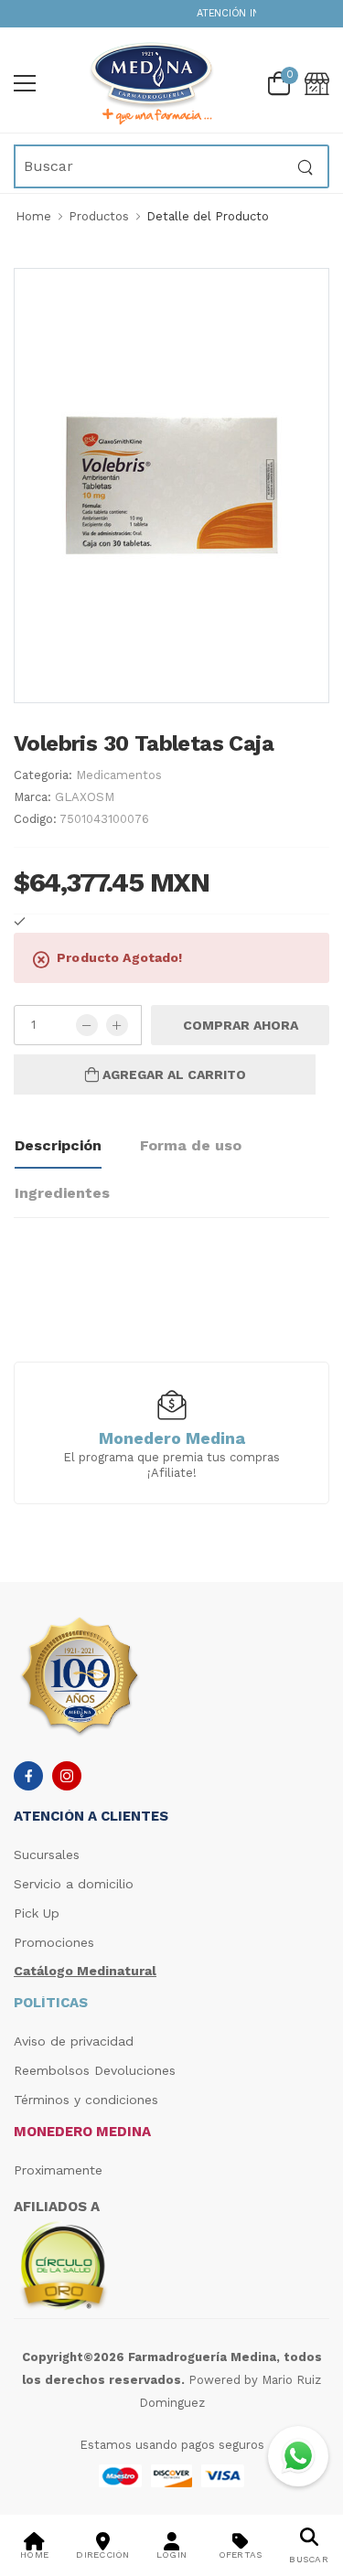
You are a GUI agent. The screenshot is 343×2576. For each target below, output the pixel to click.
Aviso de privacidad (74, 2041)
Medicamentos (119, 775)
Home (33, 216)
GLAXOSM (85, 797)
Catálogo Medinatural (85, 1971)
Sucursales (47, 1855)
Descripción (58, 1145)
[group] (171, 1432)
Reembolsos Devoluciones (95, 2070)
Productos (99, 216)
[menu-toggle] (25, 83)
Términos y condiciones (86, 2100)
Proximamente (58, 2170)
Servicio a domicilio (74, 1884)
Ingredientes (62, 1193)
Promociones (54, 1942)
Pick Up (37, 1913)
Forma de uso (191, 1145)
